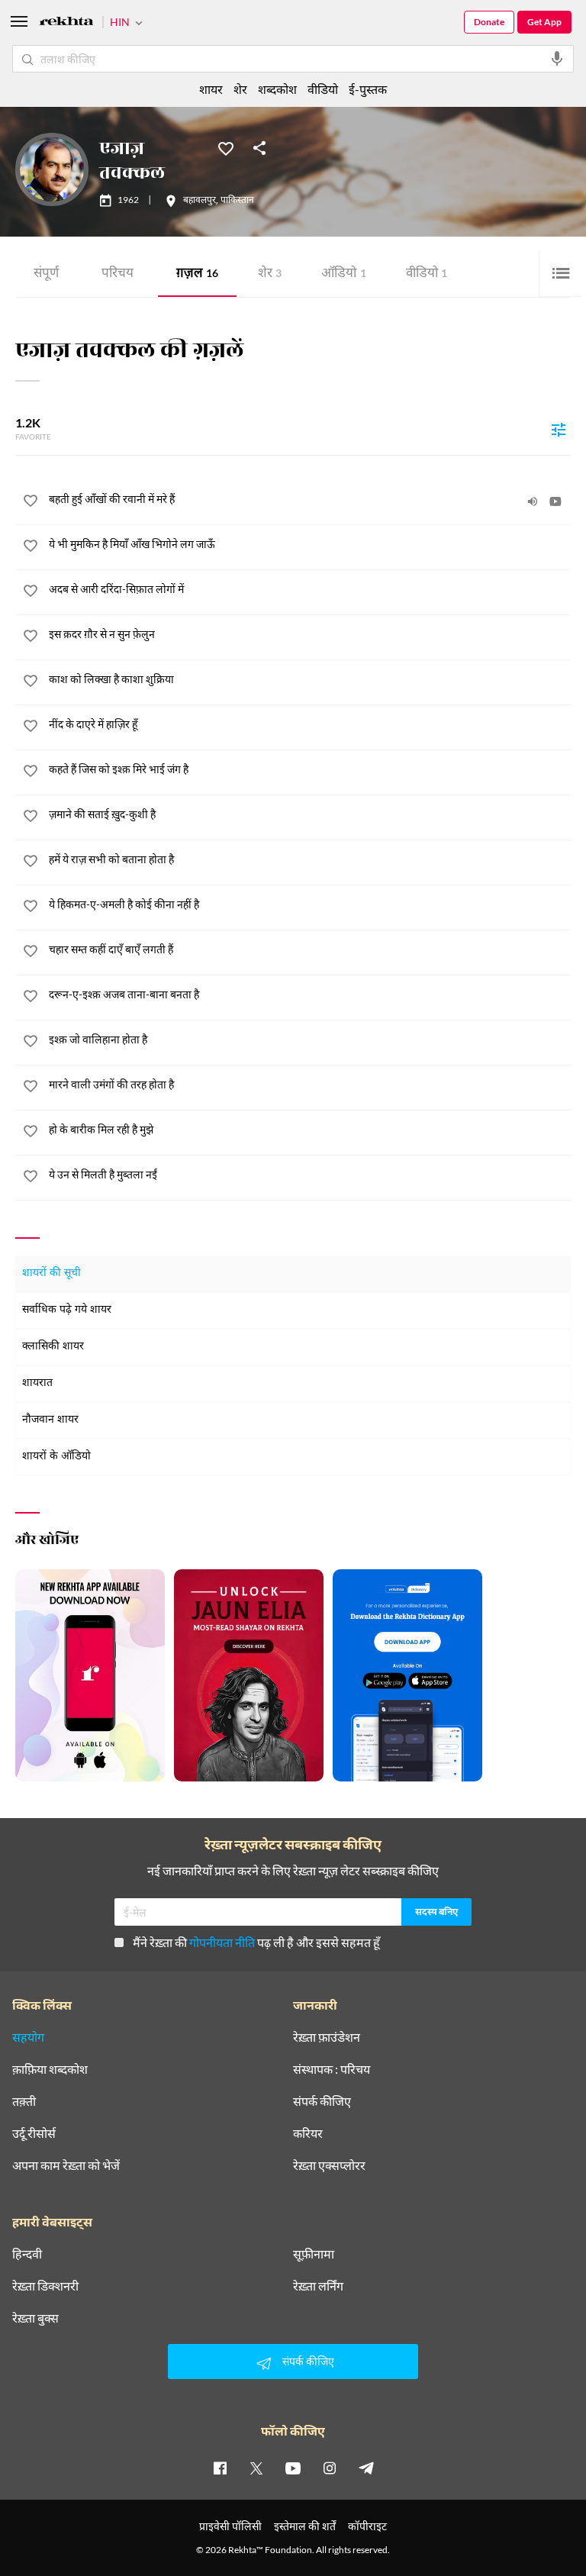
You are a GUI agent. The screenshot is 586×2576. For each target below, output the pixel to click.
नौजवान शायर (50, 1420)
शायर (211, 89)
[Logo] (66, 23)
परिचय (118, 274)
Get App (544, 22)
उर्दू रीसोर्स (34, 2133)
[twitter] (256, 2468)
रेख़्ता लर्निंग (318, 2286)
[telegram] (366, 2468)
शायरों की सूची (52, 1273)
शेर (270, 274)
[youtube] (293, 2468)
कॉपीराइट (367, 2526)
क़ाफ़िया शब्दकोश (50, 2069)
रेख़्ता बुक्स (35, 2318)
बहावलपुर (200, 201)
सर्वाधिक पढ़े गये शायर (67, 1310)
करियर (308, 2133)
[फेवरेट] (226, 147)
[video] (555, 501)
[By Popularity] (559, 429)
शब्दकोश (277, 89)
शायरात (37, 1383)
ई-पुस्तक (368, 89)
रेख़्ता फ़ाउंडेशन (327, 2037)
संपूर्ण (46, 274)
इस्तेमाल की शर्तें (305, 2526)
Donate (489, 22)
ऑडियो (344, 274)
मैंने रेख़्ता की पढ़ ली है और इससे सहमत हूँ (256, 1942)
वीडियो (427, 274)
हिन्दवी (27, 2254)
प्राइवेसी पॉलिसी (230, 2526)
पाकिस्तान (237, 201)
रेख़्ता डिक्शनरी (45, 2286)
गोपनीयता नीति (222, 1942)
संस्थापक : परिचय (332, 2069)
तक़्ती (24, 2101)
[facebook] (220, 2468)
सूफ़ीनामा (314, 2254)
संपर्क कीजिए (322, 2101)
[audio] (533, 501)
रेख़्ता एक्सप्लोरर (329, 2165)
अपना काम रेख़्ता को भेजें (66, 2165)
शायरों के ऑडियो (56, 1457)
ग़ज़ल (197, 274)
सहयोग (28, 2037)
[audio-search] (557, 59)
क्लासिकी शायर (53, 1347)
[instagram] (330, 2468)
